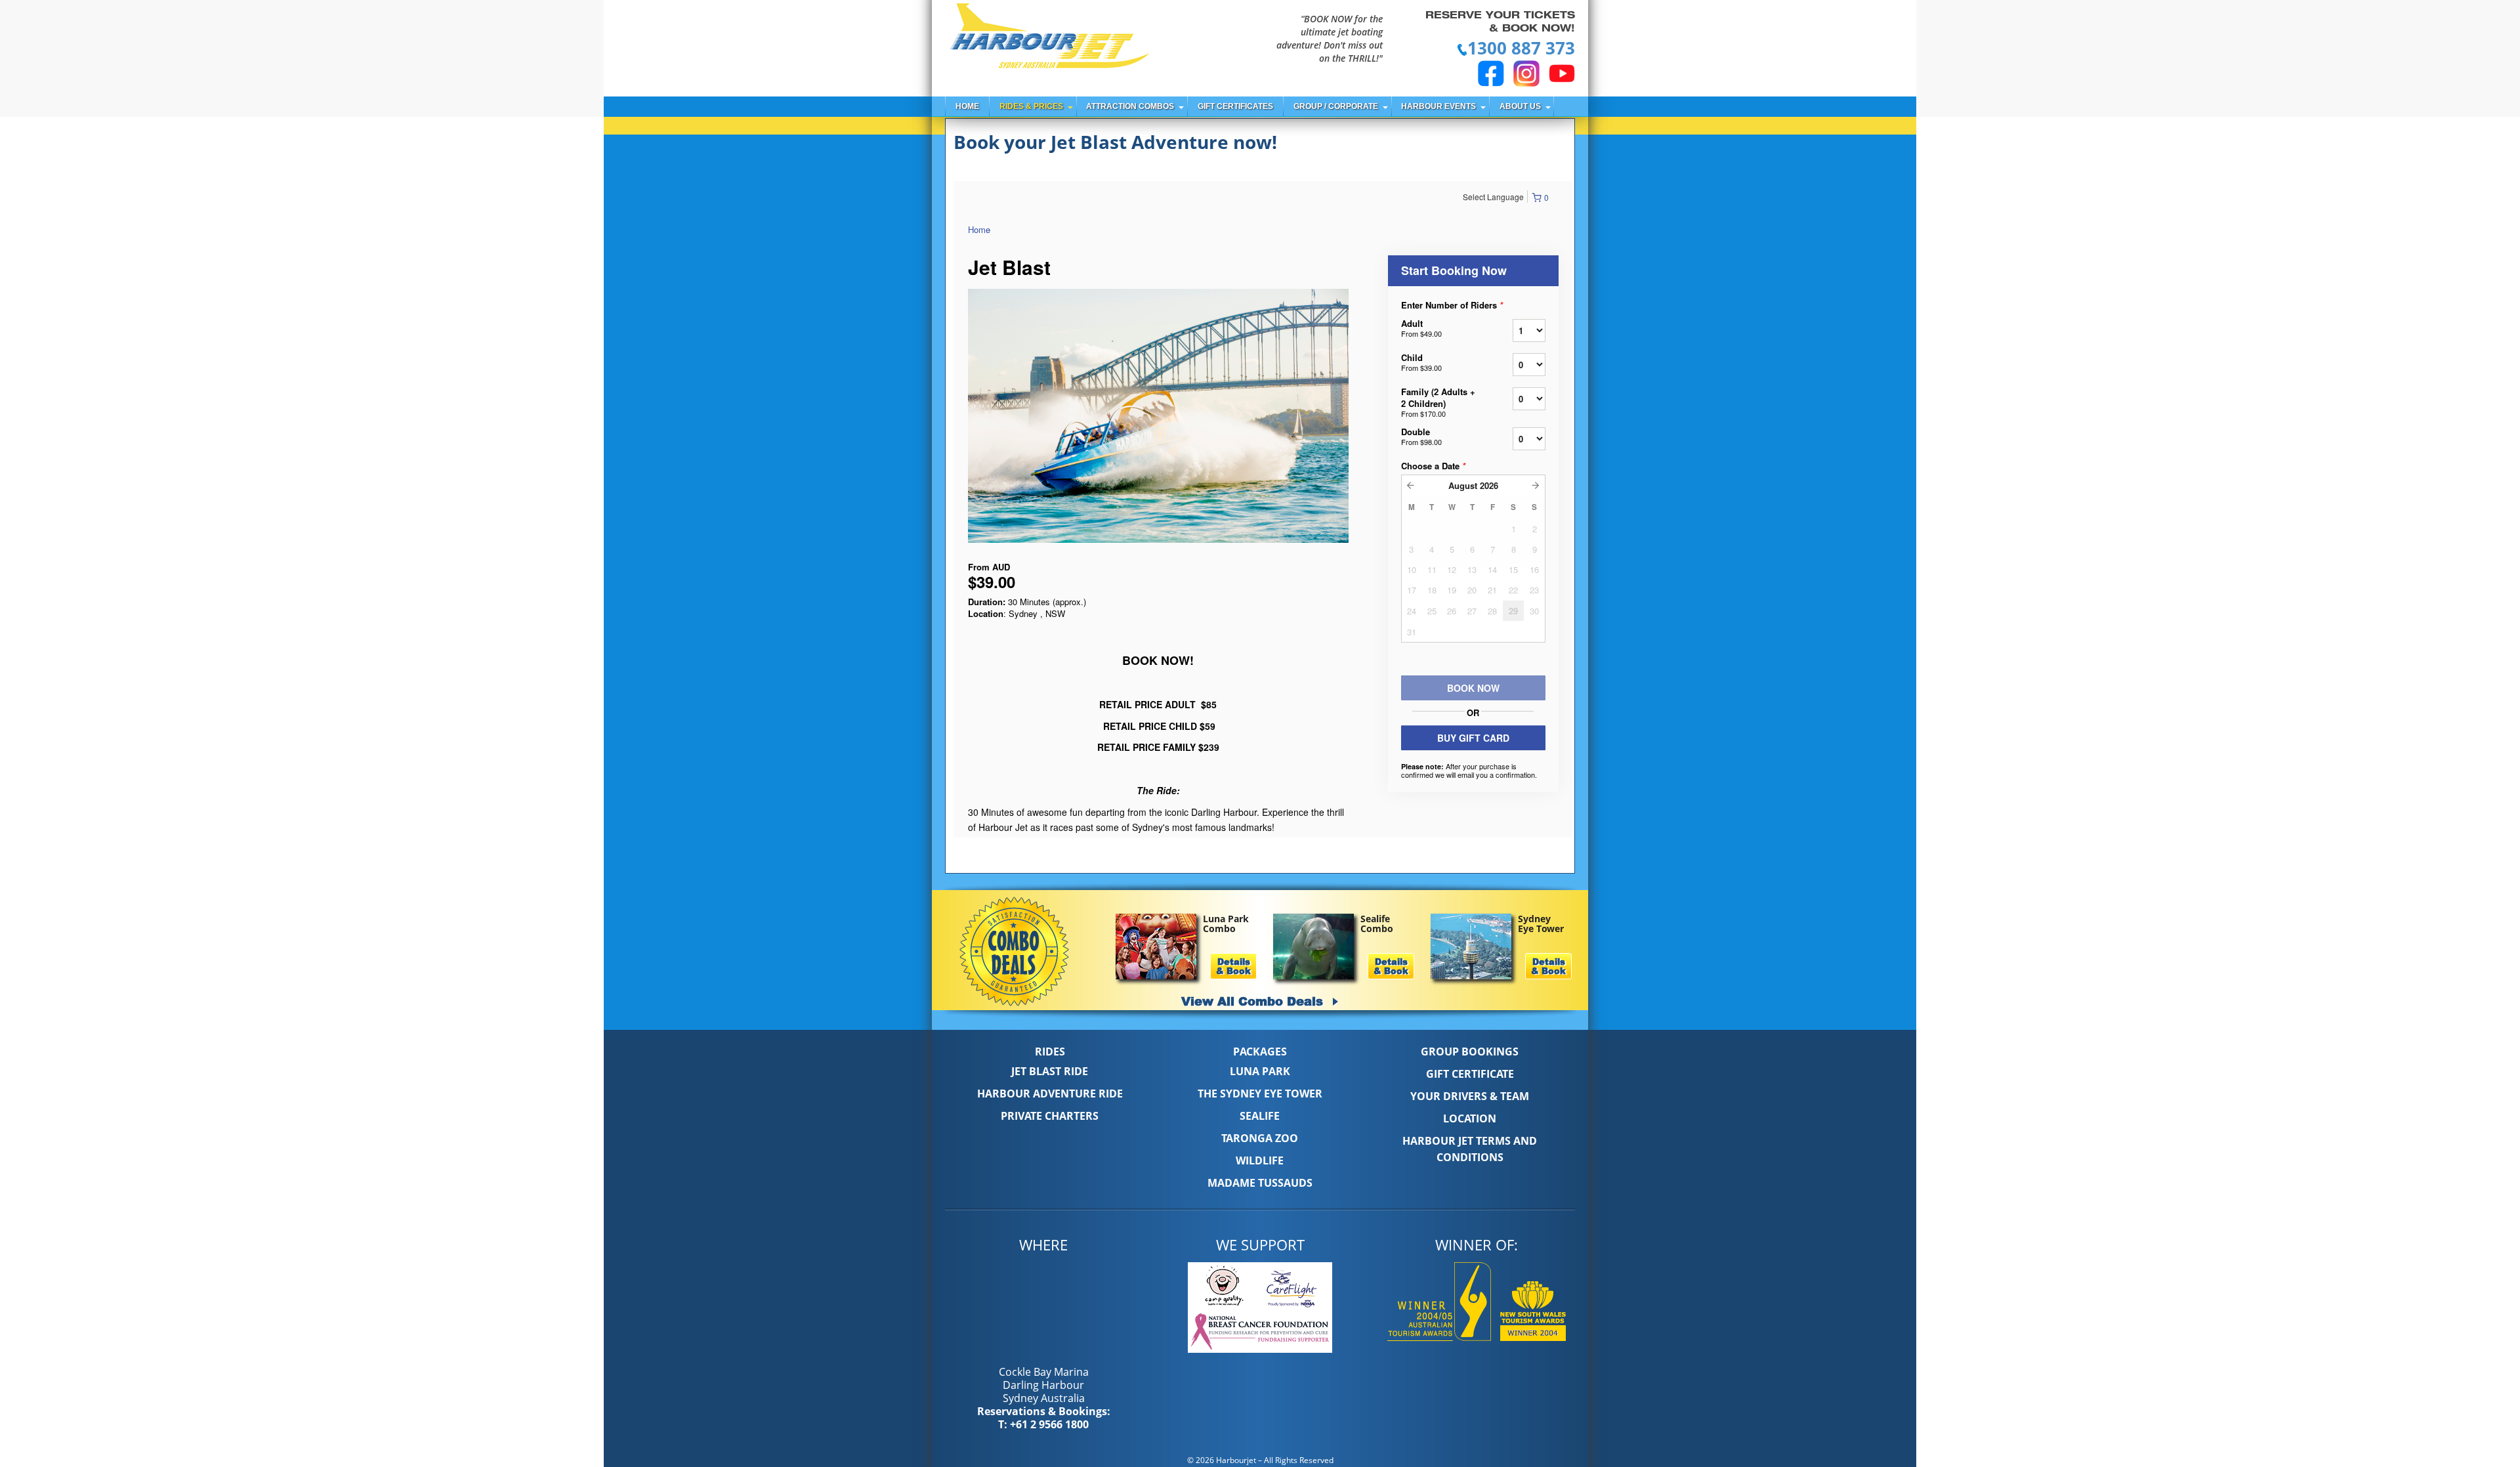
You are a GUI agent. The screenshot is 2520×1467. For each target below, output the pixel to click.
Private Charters (1050, 1116)
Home (967, 106)
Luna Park (1260, 1071)
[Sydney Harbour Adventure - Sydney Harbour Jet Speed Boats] (1049, 38)
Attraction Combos (1130, 106)
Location (1470, 1118)
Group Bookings (1470, 1052)
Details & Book (1233, 966)
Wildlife (1260, 1160)
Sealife (1260, 1116)
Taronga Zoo (1260, 1138)
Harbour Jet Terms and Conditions (1470, 1149)
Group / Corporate (1336, 106)
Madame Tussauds (1260, 1183)
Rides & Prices (1031, 106)
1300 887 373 (1521, 48)
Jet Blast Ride (1050, 1071)
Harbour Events (1438, 106)
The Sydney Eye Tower (1260, 1094)
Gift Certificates (1235, 106)
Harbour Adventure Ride (1050, 1094)
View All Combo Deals (1254, 1001)
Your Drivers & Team (1470, 1096)
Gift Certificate (1470, 1074)
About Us (1520, 106)
